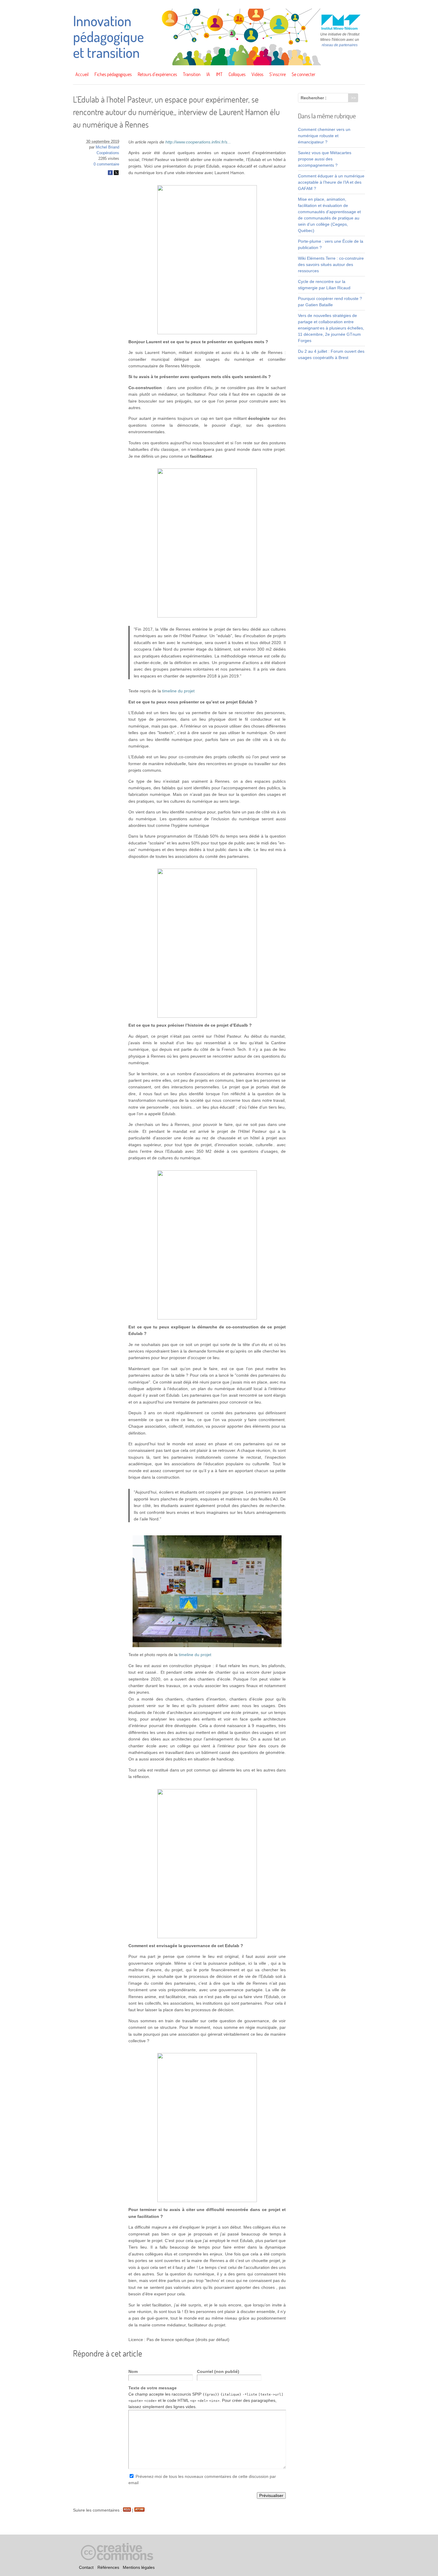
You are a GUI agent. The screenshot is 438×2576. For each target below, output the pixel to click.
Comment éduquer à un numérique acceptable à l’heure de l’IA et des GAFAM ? (331, 182)
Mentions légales (139, 2567)
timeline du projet (178, 691)
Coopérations (108, 153)
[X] (116, 174)
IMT (219, 74)
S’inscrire (278, 74)
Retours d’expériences (157, 74)
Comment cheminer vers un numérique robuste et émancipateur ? (324, 136)
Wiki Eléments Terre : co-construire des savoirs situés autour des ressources (331, 264)
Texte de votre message (153, 2388)
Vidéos (257, 74)
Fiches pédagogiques (113, 74)
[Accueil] (219, 64)
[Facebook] (110, 174)
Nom (133, 2371)
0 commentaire (106, 164)
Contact (86, 2567)
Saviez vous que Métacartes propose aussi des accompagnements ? (325, 159)
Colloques (237, 74)
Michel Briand (107, 147)
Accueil (82, 74)
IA (208, 74)
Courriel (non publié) (218, 2371)
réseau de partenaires (340, 45)
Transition (192, 74)
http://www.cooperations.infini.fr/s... (198, 142)
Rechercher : (314, 98)
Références (108, 2567)
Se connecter (303, 74)
